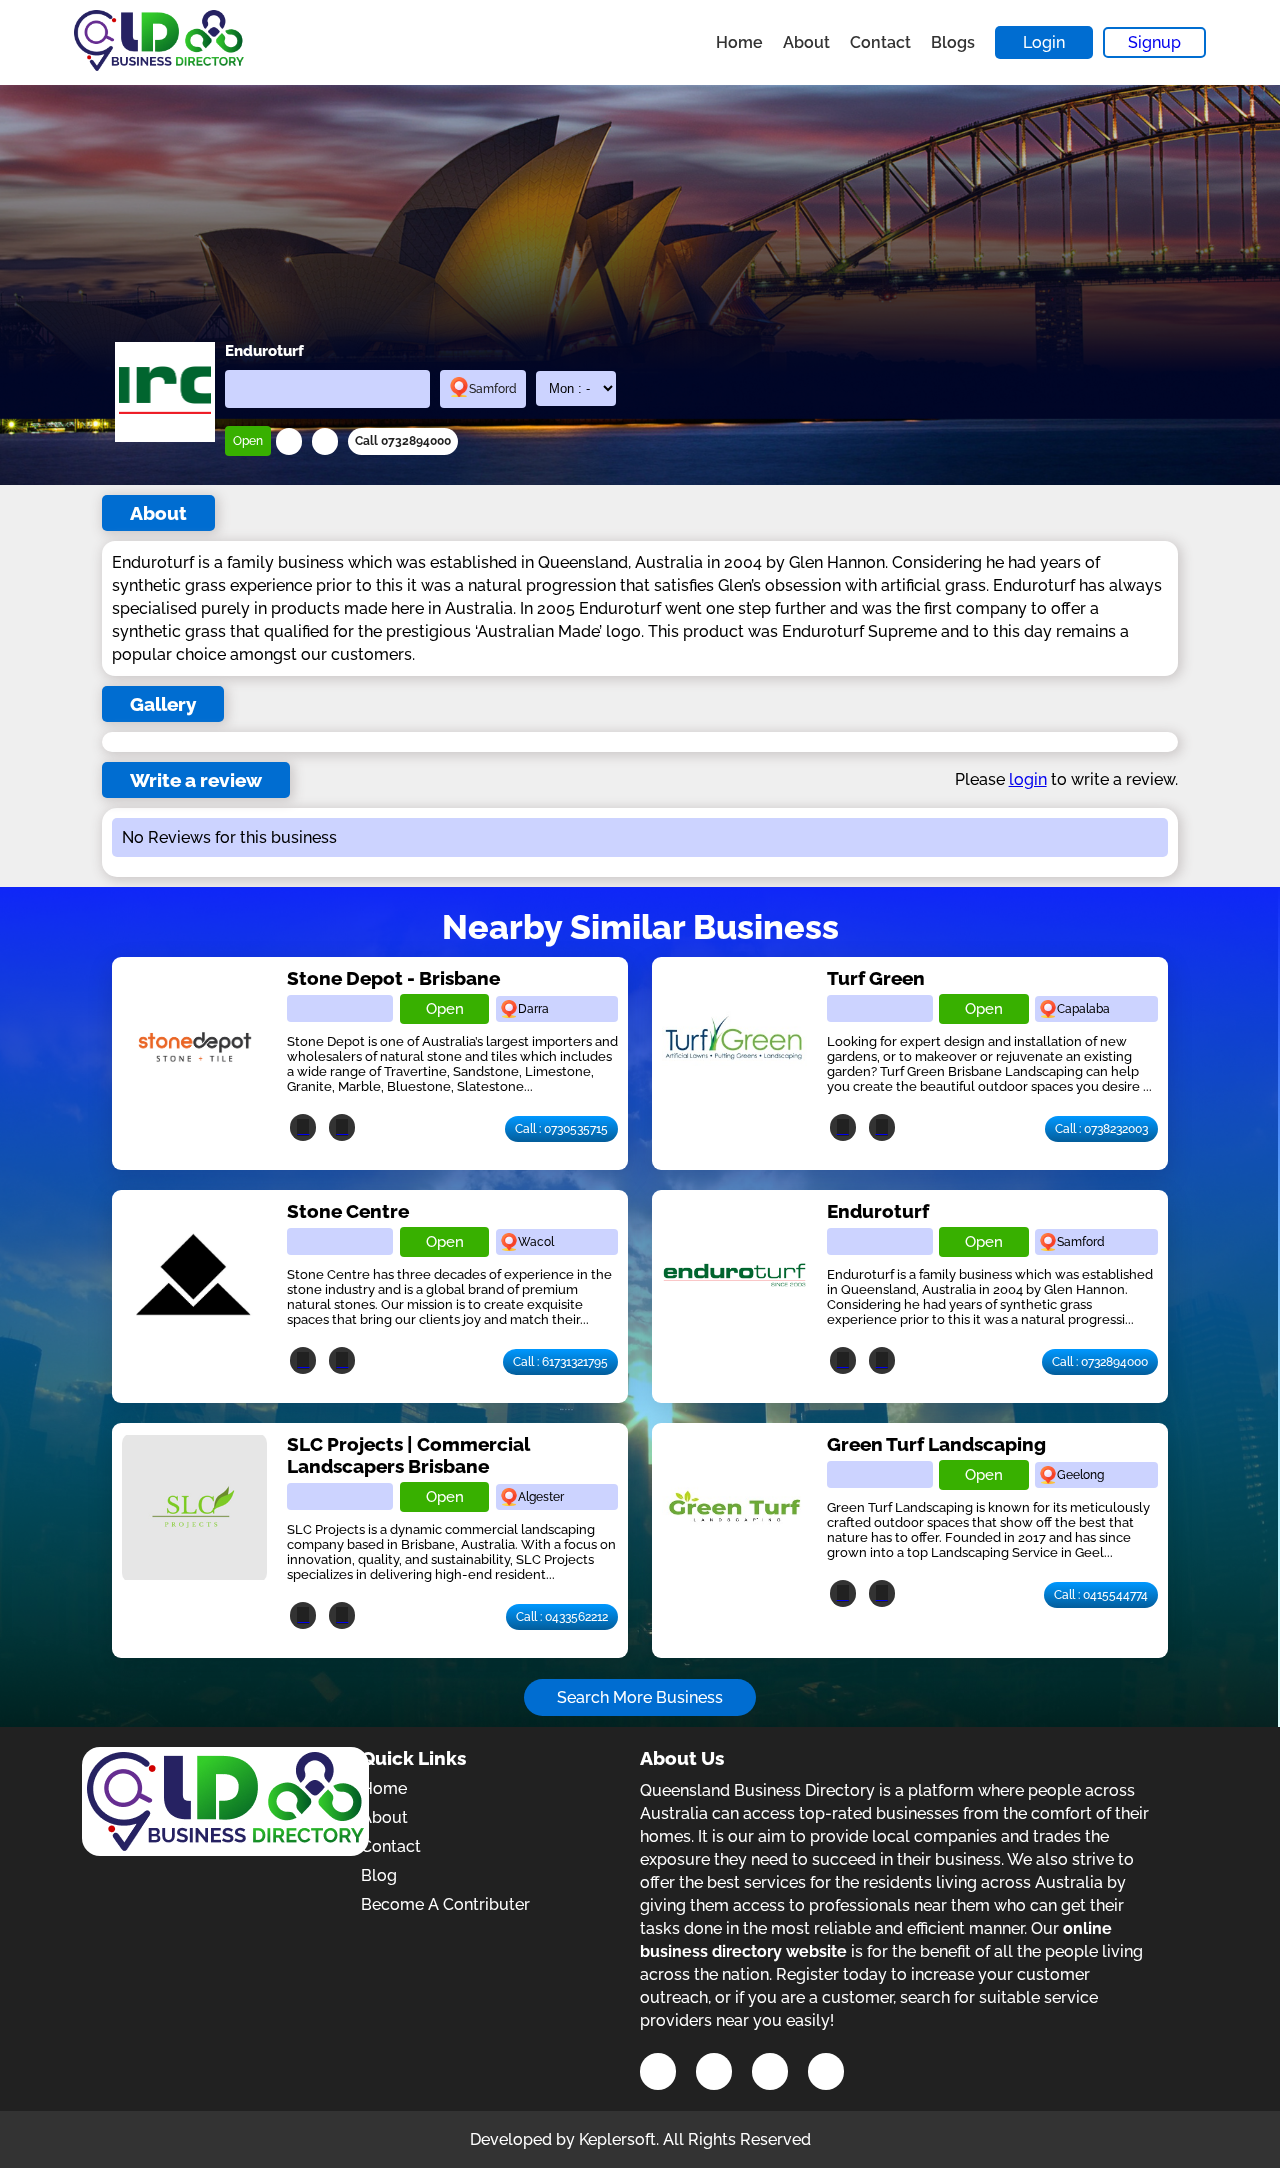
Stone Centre (348, 1211)
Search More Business (640, 1697)
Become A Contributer (445, 1904)
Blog (379, 1875)
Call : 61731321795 (560, 1362)
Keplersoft (617, 2139)
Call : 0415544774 (1101, 1595)
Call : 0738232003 (1101, 1129)
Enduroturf (878, 1211)
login (1028, 779)
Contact (880, 42)
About (806, 42)
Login (1044, 42)
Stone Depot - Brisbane (393, 978)
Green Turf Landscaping (936, 1444)
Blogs (953, 42)
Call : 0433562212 (562, 1617)
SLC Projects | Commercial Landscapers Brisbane (408, 1455)
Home (739, 42)
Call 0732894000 (403, 441)
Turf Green (876, 978)
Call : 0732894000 (1100, 1362)
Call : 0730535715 (561, 1129)
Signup (1154, 42)
